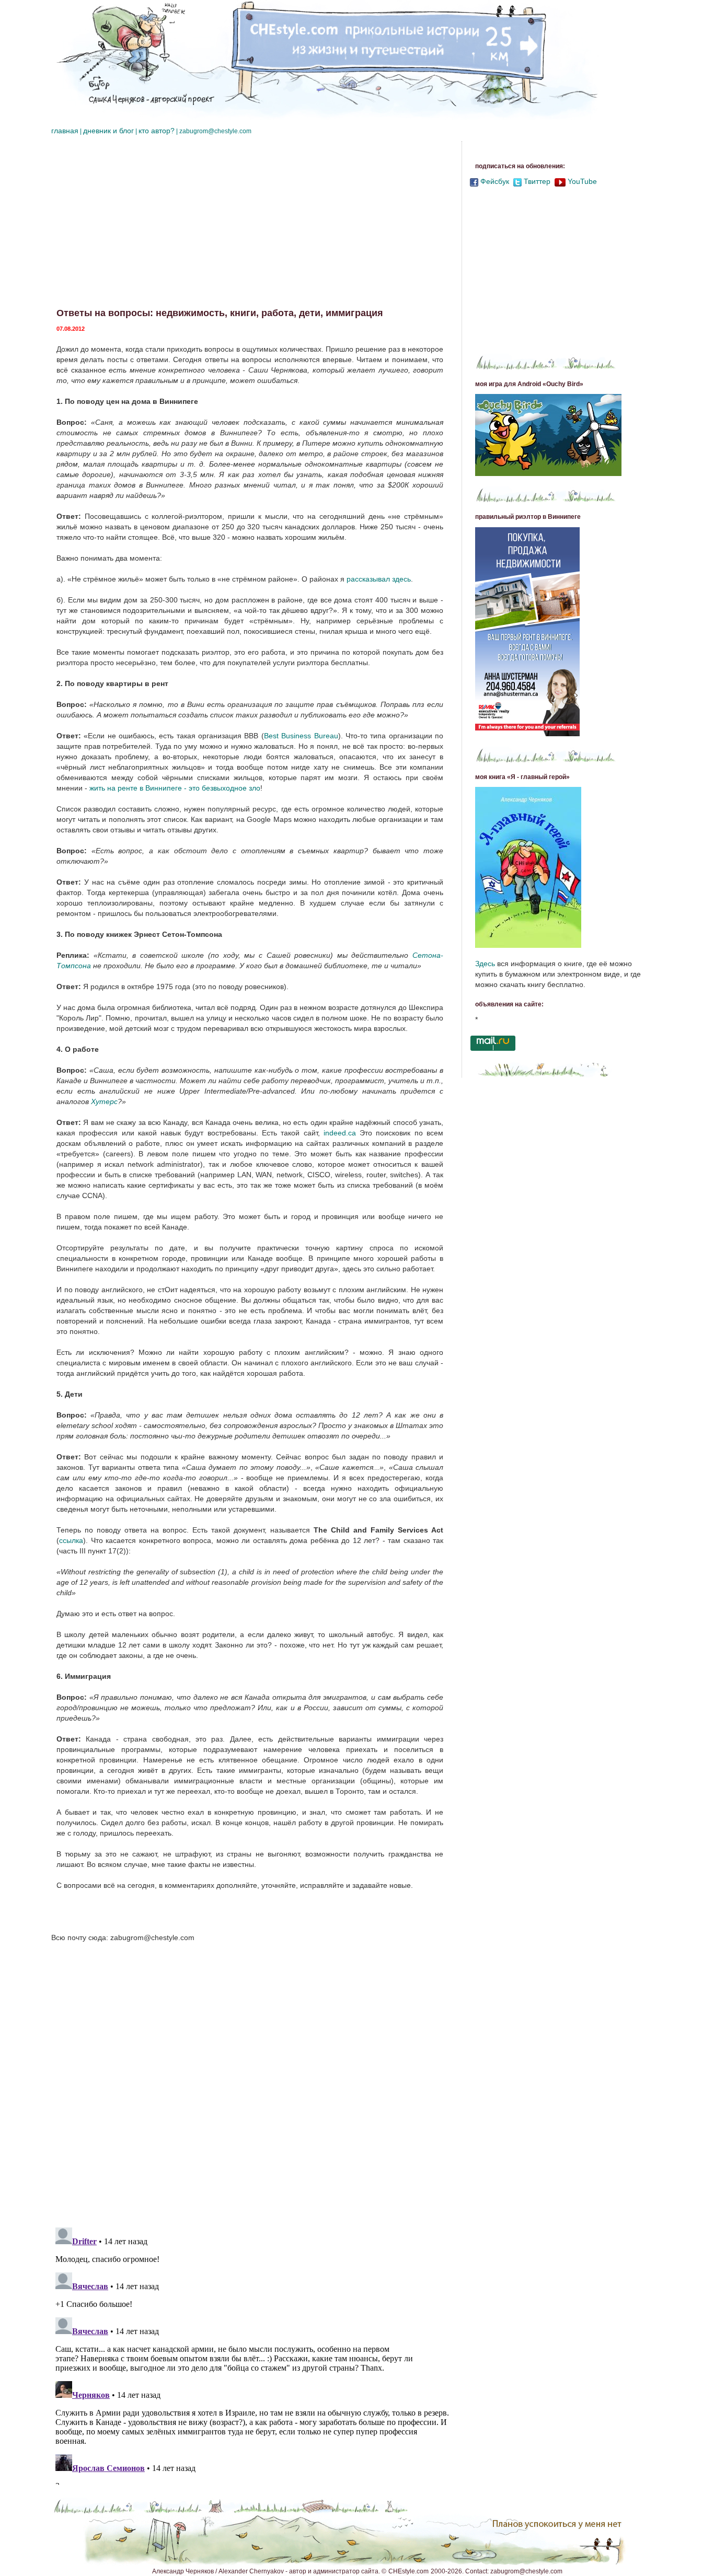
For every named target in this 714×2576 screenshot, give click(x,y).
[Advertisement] (252, 225)
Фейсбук (495, 181)
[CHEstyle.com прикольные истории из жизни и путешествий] (326, 60)
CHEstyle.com (408, 2571)
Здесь (485, 964)
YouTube (582, 181)
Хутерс (104, 1101)
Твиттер (537, 181)
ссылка (71, 1540)
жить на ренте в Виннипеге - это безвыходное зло (175, 788)
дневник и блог (108, 131)
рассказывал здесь (379, 579)
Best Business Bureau (301, 736)
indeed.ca (340, 1133)
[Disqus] (252, 2084)
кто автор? (157, 131)
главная (65, 131)
